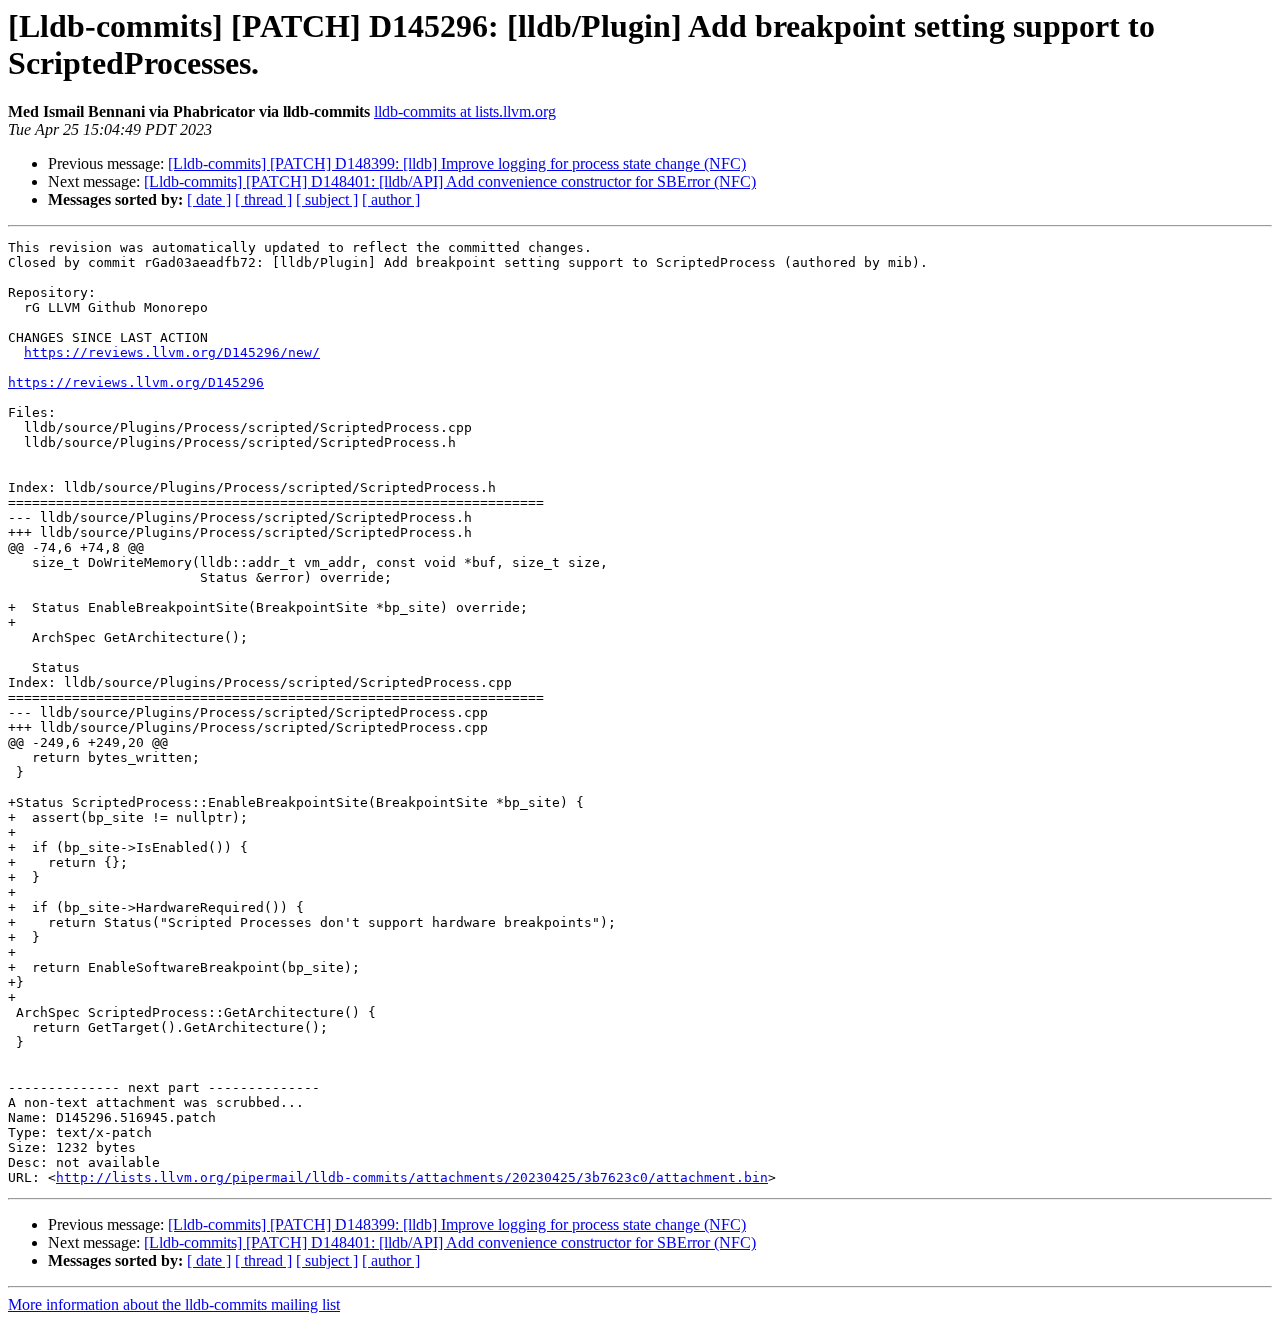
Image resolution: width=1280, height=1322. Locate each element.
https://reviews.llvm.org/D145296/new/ (172, 352)
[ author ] (391, 199)
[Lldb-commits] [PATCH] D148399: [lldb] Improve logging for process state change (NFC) (457, 163)
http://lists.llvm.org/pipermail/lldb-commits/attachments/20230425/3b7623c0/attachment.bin (412, 1177)
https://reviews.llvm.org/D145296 (136, 382)
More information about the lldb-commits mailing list (174, 1304)
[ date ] (209, 199)
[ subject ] (327, 199)
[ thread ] (263, 199)
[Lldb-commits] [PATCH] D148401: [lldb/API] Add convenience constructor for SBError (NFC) (450, 181)
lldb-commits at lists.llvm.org (465, 111)
